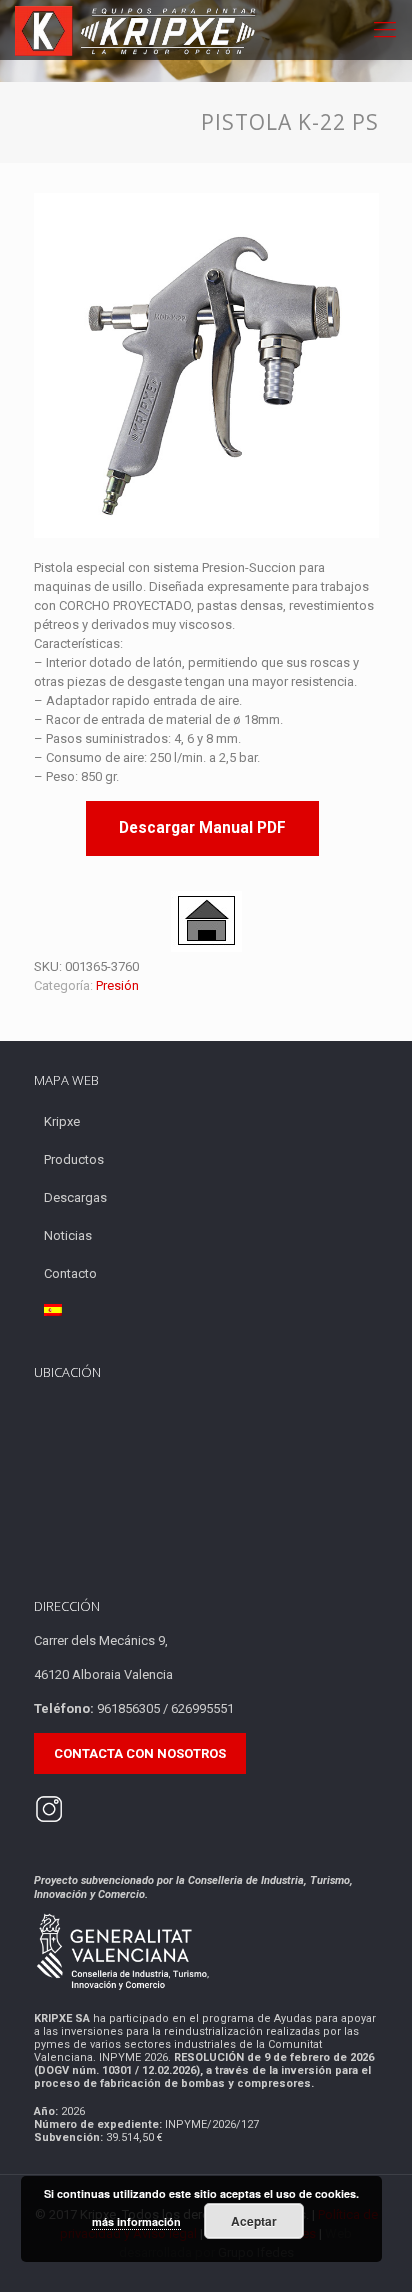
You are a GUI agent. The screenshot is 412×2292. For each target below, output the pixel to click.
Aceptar (254, 2221)
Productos (74, 1159)
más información (136, 2221)
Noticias (68, 1235)
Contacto (70, 1273)
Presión (117, 985)
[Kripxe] (137, 30)
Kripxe (62, 1121)
